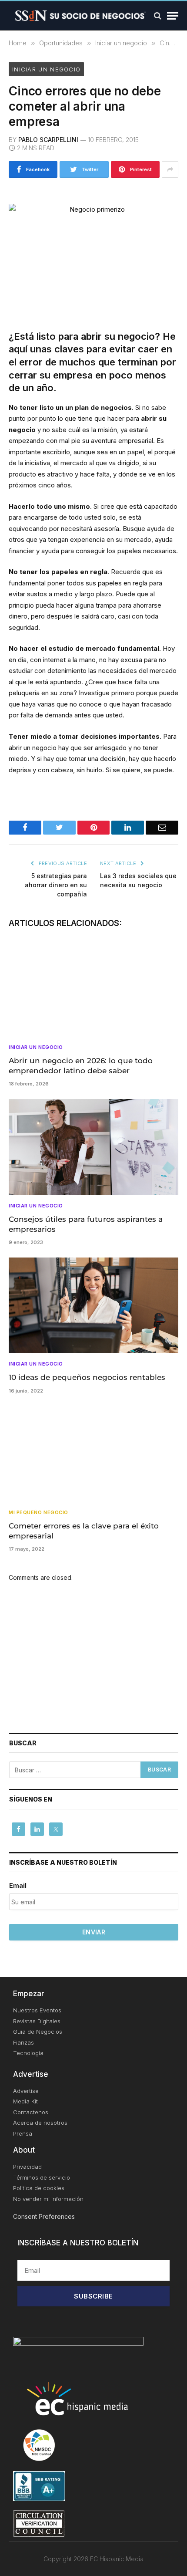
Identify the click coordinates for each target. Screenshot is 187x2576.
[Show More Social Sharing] (170, 169)
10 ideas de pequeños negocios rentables (87, 1377)
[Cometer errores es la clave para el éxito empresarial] (93, 1454)
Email (18, 1885)
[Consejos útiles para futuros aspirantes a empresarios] (93, 1147)
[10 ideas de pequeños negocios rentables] (93, 1305)
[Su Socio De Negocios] (80, 16)
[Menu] (173, 16)
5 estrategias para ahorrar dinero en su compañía (56, 885)
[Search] (158, 16)
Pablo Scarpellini (48, 140)
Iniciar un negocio (46, 69)
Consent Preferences (44, 2216)
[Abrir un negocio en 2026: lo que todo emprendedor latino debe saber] (93, 989)
